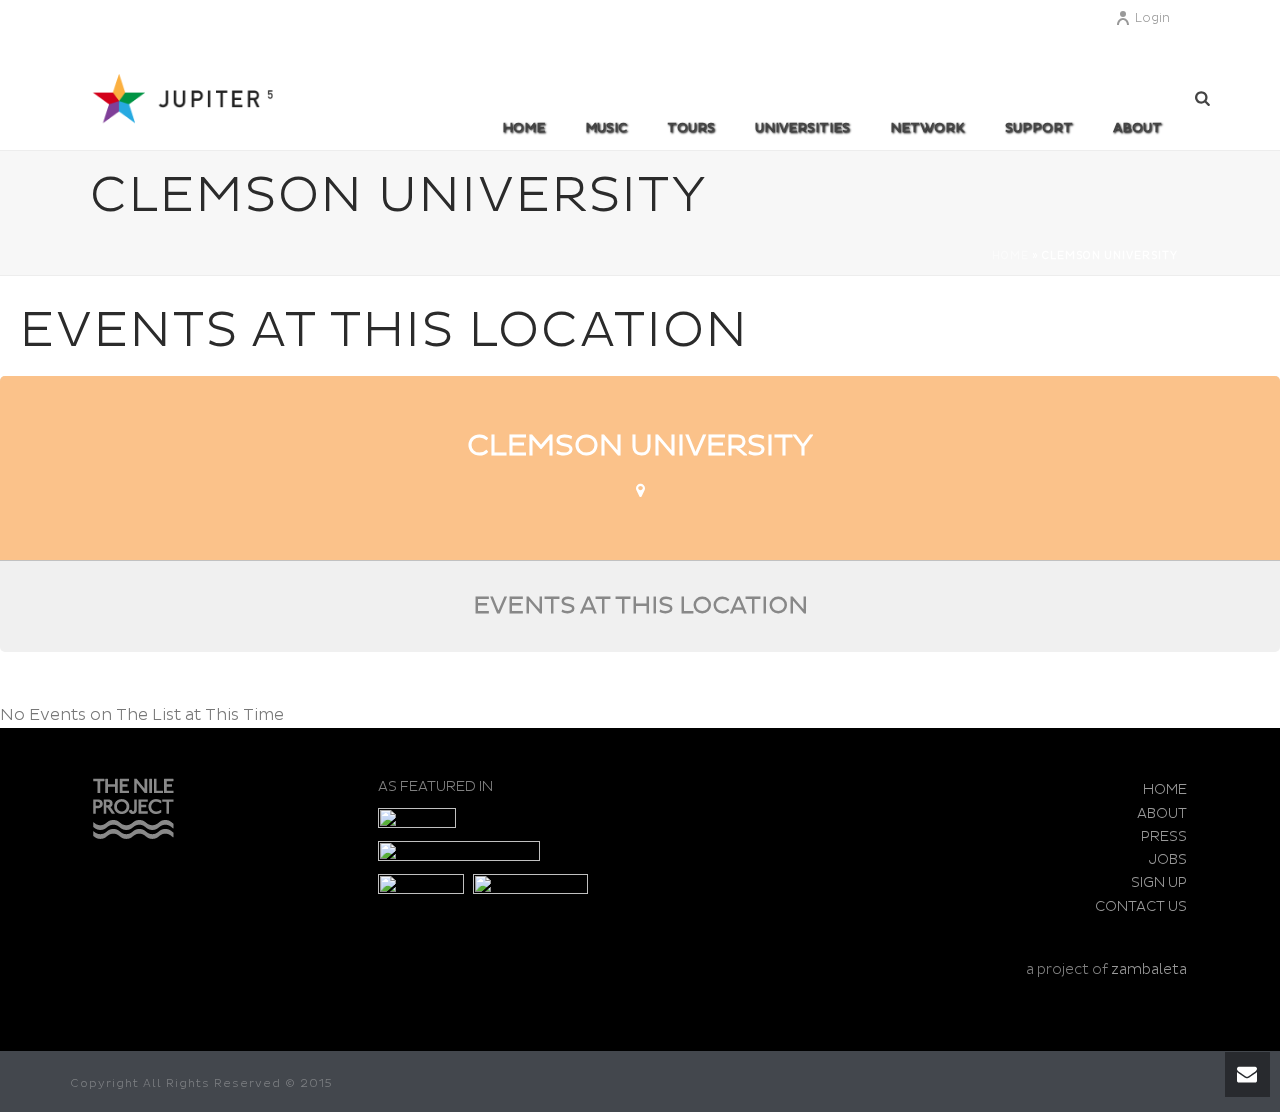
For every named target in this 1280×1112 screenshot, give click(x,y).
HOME (1165, 789)
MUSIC (606, 128)
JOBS (1168, 859)
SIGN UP (1159, 882)
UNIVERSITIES (802, 128)
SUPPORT (1039, 128)
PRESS (1164, 836)
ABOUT (1137, 128)
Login (1152, 18)
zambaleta (1149, 969)
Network (927, 128)
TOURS (691, 128)
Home (523, 128)
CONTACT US (1141, 906)
